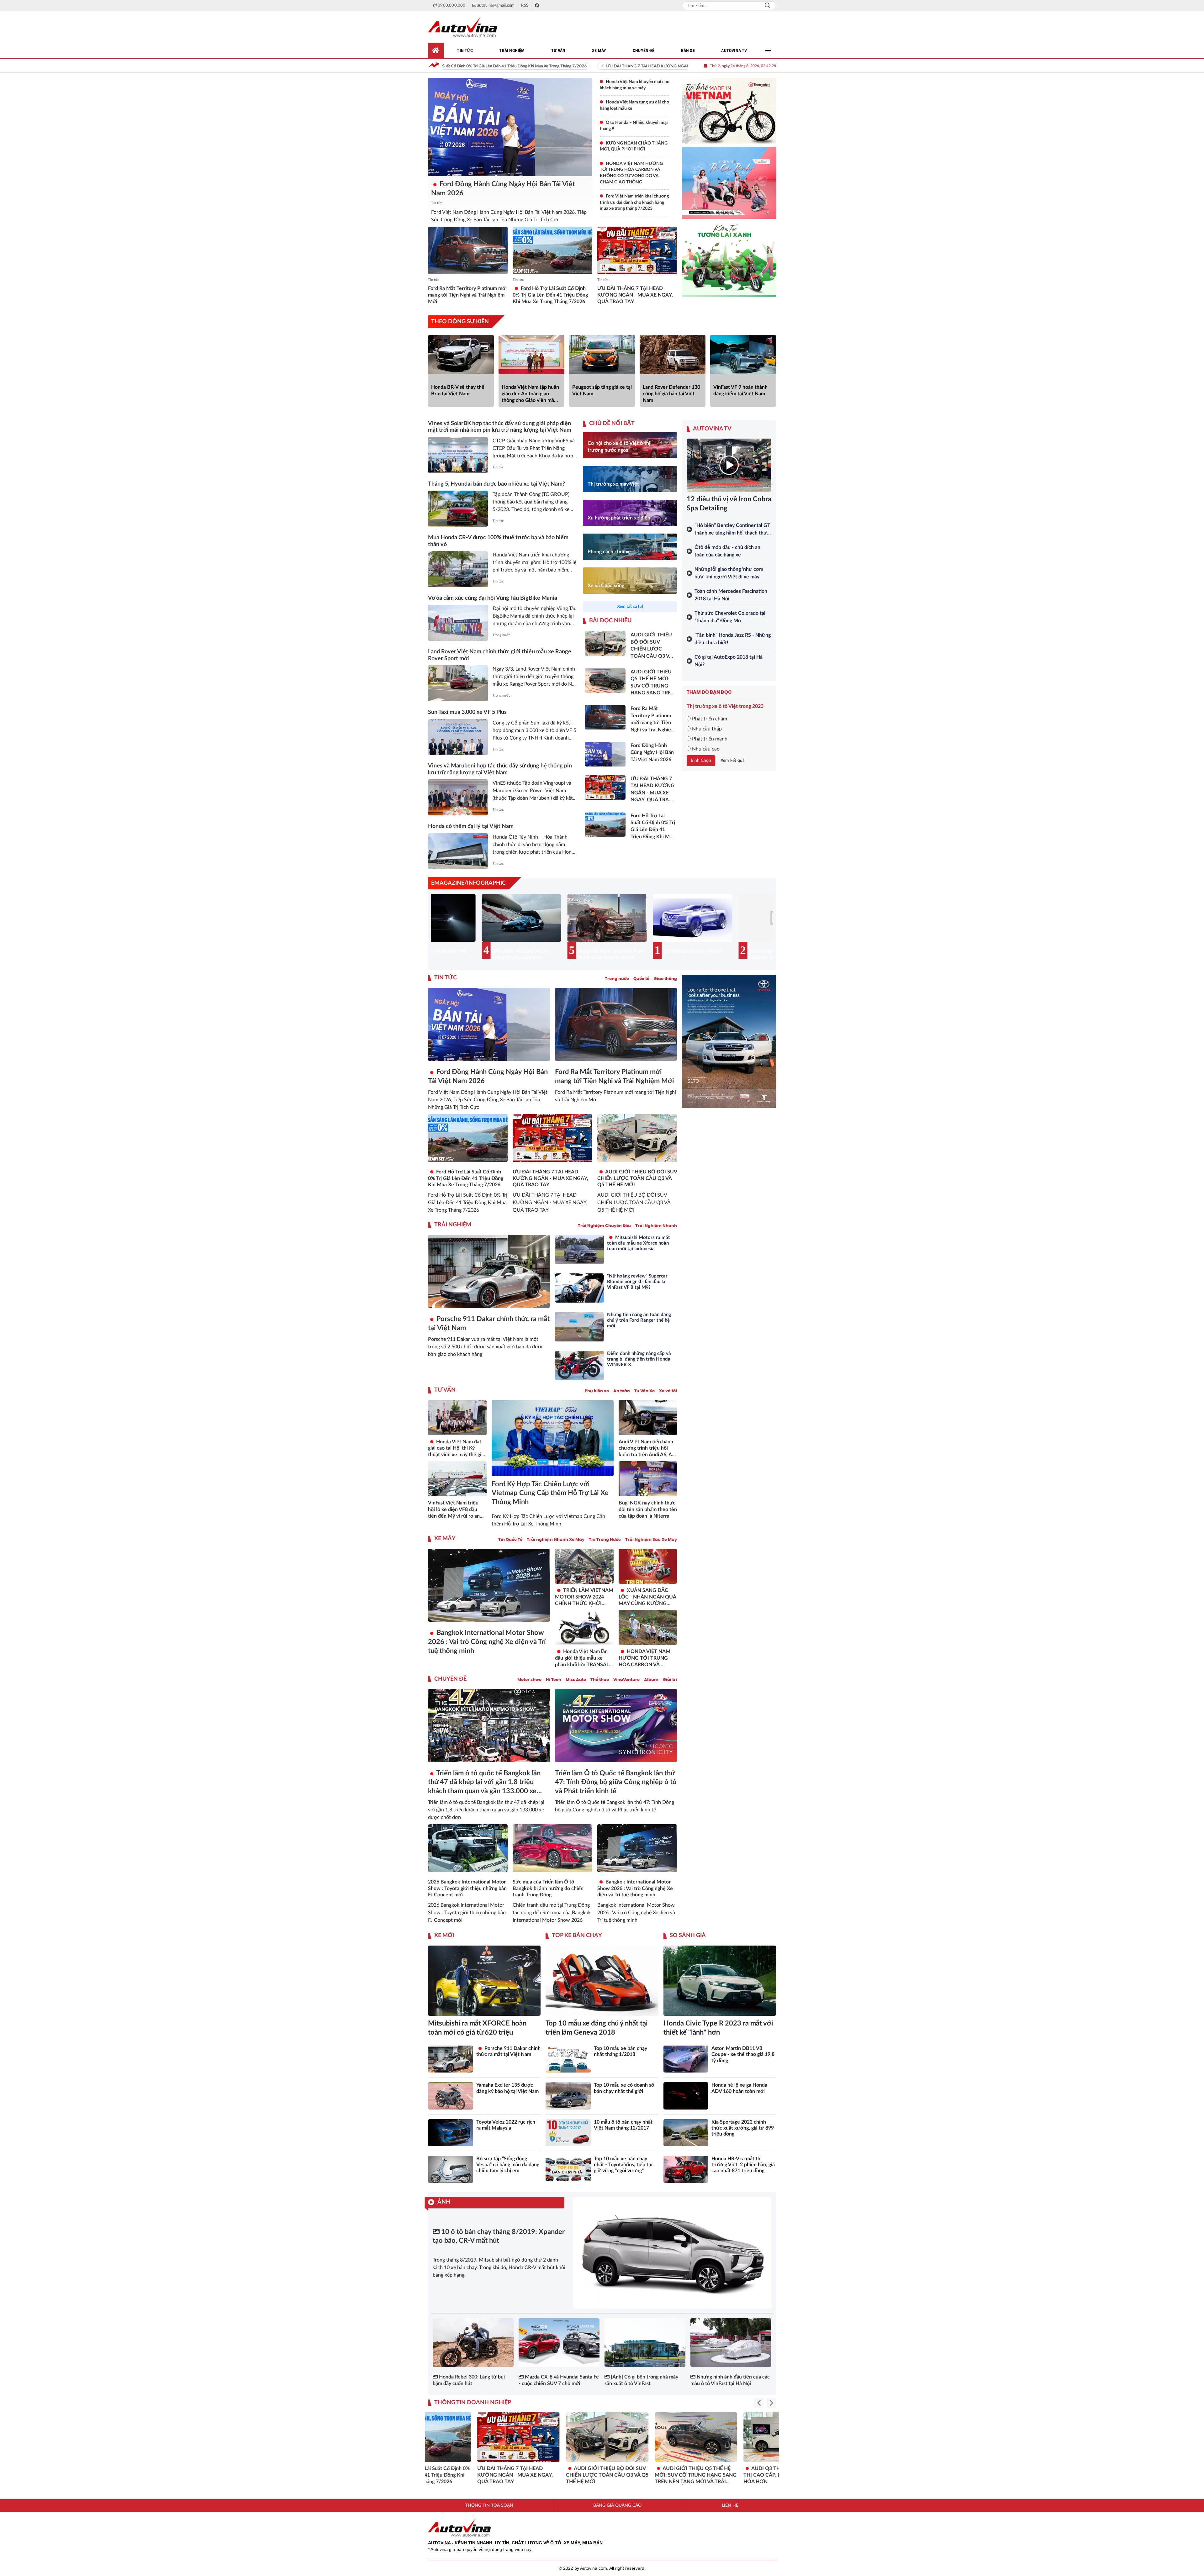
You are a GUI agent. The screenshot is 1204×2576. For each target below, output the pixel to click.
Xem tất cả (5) (630, 607)
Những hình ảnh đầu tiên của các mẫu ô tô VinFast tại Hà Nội (730, 2380)
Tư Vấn (445, 1390)
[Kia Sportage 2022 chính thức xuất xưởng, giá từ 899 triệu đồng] (686, 2133)
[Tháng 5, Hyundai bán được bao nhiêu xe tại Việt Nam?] (458, 509)
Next (765, 929)
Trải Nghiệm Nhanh (656, 1226)
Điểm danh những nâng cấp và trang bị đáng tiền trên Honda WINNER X (639, 1359)
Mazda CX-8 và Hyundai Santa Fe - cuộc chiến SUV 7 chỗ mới (559, 2380)
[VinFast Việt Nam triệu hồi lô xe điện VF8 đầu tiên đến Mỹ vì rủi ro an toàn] (457, 1479)
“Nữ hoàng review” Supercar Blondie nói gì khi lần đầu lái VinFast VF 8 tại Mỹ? (637, 1282)
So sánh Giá (688, 1936)
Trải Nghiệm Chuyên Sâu (604, 1226)
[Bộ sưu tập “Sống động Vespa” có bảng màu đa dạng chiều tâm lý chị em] (451, 2169)
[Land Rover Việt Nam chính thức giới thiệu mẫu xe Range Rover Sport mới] (458, 683)
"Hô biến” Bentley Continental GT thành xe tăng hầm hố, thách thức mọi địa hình (732, 530)
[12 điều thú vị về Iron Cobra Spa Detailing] (729, 465)
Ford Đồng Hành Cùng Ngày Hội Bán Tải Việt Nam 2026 (503, 189)
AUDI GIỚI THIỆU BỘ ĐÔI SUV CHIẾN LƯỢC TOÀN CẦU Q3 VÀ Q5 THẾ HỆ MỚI (613, 66)
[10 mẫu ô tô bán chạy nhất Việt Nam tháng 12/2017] (568, 2133)
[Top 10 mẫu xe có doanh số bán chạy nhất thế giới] (568, 2096)
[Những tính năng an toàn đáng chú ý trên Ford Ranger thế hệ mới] (579, 1327)
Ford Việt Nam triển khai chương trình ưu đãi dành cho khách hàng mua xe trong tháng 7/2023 (634, 202)
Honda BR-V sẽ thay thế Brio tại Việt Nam (458, 390)
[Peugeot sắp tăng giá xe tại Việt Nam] (602, 355)
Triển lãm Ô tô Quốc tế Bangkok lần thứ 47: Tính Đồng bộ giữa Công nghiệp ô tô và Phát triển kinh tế (616, 1782)
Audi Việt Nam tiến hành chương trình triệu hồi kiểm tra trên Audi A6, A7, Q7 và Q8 (647, 1449)
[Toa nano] (729, 183)
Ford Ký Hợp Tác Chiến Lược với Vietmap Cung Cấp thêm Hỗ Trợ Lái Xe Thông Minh (550, 1493)
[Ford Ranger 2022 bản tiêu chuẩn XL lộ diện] (475, 918)
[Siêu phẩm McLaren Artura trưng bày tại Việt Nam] (647, 918)
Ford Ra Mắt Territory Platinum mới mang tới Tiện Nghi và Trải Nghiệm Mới (467, 295)
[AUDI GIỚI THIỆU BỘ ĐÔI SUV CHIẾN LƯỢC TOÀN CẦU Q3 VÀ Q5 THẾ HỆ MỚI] (637, 1138)
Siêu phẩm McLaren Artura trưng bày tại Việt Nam (646, 954)
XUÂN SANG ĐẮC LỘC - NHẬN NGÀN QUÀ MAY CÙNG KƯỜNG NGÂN (647, 1597)
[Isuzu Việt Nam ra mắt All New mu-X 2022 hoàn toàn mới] (732, 918)
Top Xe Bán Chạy (577, 1936)
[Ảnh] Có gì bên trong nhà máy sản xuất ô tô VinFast (641, 2380)
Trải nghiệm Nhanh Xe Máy (556, 1539)
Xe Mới (444, 1936)
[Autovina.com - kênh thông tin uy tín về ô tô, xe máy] (462, 27)
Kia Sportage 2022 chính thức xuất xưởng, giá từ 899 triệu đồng (743, 2128)
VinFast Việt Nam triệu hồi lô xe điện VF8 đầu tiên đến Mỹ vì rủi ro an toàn (454, 1510)
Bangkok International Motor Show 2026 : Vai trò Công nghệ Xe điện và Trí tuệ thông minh (487, 1642)
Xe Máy (445, 1539)
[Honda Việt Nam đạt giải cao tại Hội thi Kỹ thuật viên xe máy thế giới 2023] (457, 1418)
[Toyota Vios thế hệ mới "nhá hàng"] (561, 918)
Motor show (529, 1680)
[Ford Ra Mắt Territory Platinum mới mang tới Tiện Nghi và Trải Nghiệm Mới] (468, 250)
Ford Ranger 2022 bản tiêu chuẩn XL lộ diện (475, 954)
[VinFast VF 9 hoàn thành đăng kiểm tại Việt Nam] (743, 355)
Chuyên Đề (450, 1679)
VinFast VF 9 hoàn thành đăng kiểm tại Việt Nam (740, 390)
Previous (439, 929)
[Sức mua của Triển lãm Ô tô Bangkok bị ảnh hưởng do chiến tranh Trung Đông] (552, 1848)
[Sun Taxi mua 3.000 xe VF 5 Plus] (458, 737)
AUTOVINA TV (712, 429)
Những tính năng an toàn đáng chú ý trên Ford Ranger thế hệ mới (639, 1320)
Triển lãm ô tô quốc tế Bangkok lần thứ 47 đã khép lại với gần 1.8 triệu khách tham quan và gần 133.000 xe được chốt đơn (484, 1783)
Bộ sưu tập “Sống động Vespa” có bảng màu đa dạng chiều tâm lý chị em (508, 2165)
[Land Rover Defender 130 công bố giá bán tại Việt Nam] (673, 355)
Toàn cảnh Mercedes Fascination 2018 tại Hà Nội (731, 595)
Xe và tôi (668, 1391)
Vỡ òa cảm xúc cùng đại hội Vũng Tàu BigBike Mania (493, 598)
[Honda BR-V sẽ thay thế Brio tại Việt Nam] (461, 355)
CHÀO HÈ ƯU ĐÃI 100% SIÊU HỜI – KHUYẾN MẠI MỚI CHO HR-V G (647, 2472)
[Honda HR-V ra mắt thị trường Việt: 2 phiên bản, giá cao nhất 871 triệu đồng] (686, 2169)
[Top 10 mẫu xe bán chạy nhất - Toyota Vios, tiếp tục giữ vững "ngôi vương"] (568, 2169)
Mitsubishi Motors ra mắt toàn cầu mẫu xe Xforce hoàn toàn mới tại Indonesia (639, 1243)
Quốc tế (641, 979)
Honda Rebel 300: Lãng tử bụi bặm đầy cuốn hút (469, 2380)
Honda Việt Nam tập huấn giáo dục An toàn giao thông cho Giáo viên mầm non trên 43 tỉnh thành (530, 394)
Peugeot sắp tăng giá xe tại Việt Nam (602, 390)
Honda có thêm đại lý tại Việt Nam (471, 826)
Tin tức (437, 203)
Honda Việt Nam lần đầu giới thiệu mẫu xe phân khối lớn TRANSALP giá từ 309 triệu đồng (584, 1658)
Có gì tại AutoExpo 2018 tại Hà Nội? (729, 661)
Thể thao (600, 1680)
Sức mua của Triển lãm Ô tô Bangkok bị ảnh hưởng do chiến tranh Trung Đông (548, 1889)
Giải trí (670, 1680)
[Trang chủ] (436, 50)
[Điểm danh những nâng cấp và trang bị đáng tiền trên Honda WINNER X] (579, 1365)
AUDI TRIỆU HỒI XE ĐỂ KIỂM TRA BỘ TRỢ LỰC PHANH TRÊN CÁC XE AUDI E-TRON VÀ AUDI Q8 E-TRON (558, 2475)
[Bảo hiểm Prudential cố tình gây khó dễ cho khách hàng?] (729, 260)
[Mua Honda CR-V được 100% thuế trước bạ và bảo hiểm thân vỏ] (458, 569)
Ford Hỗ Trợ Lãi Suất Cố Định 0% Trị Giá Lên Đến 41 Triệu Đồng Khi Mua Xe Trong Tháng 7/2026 (550, 295)
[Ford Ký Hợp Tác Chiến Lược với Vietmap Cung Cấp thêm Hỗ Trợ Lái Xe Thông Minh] (553, 1438)
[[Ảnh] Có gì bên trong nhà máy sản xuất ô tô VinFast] (645, 2343)
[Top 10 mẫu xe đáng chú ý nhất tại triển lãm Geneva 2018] (602, 1981)
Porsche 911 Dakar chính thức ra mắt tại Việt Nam (489, 1323)
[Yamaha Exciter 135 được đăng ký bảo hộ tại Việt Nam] (451, 2096)
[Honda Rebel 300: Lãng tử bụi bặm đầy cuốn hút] (473, 2343)
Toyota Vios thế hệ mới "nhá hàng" (562, 954)
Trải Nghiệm (453, 1225)
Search (768, 6)
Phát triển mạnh (709, 739)
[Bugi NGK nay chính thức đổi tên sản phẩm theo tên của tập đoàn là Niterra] (648, 1479)
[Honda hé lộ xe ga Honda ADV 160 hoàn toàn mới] (686, 2096)
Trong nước (501, 635)
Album (651, 1680)
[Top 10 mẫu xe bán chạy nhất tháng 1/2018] (568, 2059)
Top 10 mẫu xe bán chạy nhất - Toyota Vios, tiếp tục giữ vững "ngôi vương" (624, 2165)
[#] (729, 1041)
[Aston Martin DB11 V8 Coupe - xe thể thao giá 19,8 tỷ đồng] (686, 2059)
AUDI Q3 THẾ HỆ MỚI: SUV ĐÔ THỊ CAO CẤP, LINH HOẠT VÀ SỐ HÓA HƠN (470, 2475)
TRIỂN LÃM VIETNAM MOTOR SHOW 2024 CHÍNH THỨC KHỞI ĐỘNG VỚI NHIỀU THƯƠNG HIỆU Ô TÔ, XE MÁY (584, 1597)
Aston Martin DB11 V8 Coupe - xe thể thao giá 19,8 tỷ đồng (743, 2054)
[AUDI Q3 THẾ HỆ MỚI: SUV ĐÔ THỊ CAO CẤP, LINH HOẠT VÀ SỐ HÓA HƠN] (471, 2437)
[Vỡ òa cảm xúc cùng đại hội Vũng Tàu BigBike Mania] (458, 623)
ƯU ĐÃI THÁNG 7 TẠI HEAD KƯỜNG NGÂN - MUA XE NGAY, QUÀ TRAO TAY (444, 66)
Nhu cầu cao (705, 749)
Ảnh (444, 2202)
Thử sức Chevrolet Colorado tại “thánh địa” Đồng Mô (730, 617)
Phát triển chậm (709, 719)
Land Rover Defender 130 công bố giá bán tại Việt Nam (671, 394)
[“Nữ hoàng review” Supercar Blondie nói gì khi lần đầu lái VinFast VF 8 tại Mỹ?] (579, 1288)
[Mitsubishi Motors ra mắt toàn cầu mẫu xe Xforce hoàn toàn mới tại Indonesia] (579, 1249)
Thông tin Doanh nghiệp (473, 2403)
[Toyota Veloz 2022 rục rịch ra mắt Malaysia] (451, 2133)
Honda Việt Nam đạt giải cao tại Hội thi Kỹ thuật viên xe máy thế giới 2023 (457, 1449)
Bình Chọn (701, 761)
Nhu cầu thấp (706, 729)
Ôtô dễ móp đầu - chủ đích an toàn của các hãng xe (727, 551)
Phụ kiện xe (597, 1391)
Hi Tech (554, 1680)
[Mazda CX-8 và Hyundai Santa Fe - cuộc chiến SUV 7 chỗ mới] (559, 2343)
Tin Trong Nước (605, 1539)
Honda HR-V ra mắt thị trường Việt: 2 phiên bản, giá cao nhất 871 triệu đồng (743, 2165)
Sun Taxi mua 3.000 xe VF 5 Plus (467, 712)
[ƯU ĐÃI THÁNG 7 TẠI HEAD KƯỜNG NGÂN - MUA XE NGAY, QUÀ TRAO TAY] (637, 250)
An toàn (622, 1391)
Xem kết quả (733, 761)
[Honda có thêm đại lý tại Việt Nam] (458, 851)
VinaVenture (626, 1680)
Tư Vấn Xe (644, 1391)
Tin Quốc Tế (510, 1539)
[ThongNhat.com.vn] (729, 111)
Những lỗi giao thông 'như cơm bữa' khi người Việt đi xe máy (729, 573)
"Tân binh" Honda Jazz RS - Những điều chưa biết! (733, 639)
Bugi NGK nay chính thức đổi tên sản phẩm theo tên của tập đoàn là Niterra (648, 1509)
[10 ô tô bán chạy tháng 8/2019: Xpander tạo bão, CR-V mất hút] (672, 2253)
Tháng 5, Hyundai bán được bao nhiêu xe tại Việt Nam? (496, 484)
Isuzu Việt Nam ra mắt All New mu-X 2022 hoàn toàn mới (736, 954)
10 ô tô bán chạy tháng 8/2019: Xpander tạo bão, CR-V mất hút (499, 2236)
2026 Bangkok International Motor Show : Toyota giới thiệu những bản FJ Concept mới (467, 1889)
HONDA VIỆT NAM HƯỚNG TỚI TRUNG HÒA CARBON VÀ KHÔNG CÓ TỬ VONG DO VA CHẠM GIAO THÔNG (645, 1658)
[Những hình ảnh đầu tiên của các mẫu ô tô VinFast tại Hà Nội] (731, 2343)
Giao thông (665, 979)
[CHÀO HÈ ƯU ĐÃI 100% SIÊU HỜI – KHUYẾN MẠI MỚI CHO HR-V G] (648, 2437)
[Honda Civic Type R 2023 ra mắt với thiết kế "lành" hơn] (720, 1981)
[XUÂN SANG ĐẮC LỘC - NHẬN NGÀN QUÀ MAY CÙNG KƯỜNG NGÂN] (648, 1566)
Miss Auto (576, 1680)
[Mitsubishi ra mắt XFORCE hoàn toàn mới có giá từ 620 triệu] (484, 1981)
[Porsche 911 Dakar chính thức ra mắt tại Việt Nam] (489, 1271)
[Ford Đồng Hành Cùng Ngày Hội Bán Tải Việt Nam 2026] (510, 127)
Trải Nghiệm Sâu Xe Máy (651, 1539)
